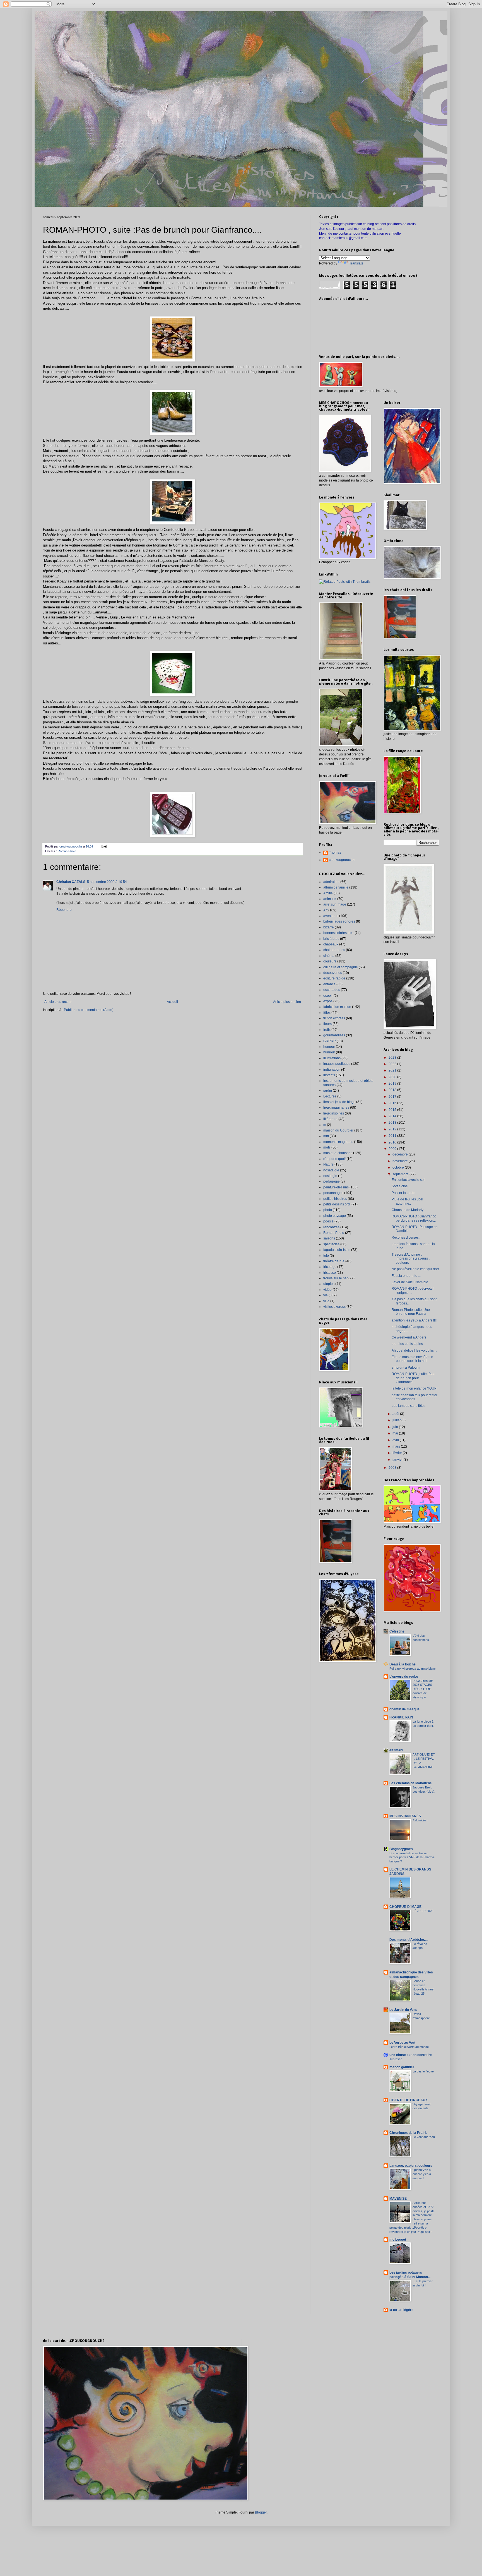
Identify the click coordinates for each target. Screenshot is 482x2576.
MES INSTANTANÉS (405, 1816)
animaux (330, 899)
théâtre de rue (334, 1261)
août (396, 1414)
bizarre (329, 927)
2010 (393, 1142)
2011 (393, 1136)
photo (328, 1210)
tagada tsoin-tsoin (337, 1250)
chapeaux (331, 944)
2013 (393, 1123)
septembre (401, 1174)
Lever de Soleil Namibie (410, 1282)
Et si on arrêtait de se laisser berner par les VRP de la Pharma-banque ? (412, 1857)
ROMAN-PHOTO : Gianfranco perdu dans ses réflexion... (414, 1218)
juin (396, 1427)
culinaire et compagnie (341, 967)
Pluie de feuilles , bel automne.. (407, 1201)
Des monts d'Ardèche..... (409, 1940)
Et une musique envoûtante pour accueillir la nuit (412, 1359)
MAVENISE (398, 2199)
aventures (331, 916)
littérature (330, 1119)
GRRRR (330, 1041)
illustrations (332, 1058)
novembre (401, 1161)
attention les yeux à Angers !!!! (414, 1320)
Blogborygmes (401, 1849)
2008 (393, 1468)
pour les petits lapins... (409, 1344)
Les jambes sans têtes (409, 1406)
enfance (329, 984)
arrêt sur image (335, 904)
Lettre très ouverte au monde (409, 2047)
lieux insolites (334, 1113)
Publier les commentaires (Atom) (89, 1010)
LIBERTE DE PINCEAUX (409, 2100)
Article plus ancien (287, 1002)
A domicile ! (420, 1820)
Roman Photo (67, 851)
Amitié (328, 893)
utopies (329, 1284)
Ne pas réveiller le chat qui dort (415, 1269)
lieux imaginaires (336, 1108)
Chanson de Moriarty (408, 1210)
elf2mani (396, 1750)
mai (396, 1433)
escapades (332, 990)
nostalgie (330, 1176)
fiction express (334, 1018)
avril (396, 1440)
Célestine (397, 1631)
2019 (393, 1084)
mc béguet (398, 2240)
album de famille (336, 887)
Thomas (335, 853)
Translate (356, 263)
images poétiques (337, 1064)
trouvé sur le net (335, 1278)
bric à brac (331, 939)
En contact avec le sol (408, 1180)
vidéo (327, 1290)
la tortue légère (401, 2310)
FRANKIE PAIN (401, 1717)
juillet (397, 1420)
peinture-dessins (336, 1187)
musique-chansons (338, 1153)
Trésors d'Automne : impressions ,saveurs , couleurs (411, 1259)
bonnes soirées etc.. (338, 933)
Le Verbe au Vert (402, 2043)
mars (397, 1446)
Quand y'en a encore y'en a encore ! (422, 2174)
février (398, 1453)
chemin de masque (404, 1709)
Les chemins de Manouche (411, 1783)
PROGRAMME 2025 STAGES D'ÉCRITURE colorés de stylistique (423, 1689)
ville (326, 1301)
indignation (332, 1070)
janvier (398, 1460)
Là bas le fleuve (423, 2071)
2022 (393, 1064)
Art (325, 910)
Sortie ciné (400, 1186)
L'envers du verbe (404, 1677)
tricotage (330, 1267)
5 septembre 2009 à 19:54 (107, 882)
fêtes (327, 1013)
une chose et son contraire (411, 2055)
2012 (393, 1129)
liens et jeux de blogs (339, 1102)
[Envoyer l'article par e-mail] (104, 846)
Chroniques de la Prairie (409, 2133)
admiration (331, 882)
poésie (328, 1221)
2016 (393, 1103)
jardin (328, 1090)
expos (328, 1001)
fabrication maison (337, 1007)
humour (329, 1052)
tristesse (330, 1273)
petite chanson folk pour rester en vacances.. (414, 1397)
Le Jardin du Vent (403, 2010)
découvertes (333, 973)
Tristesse (396, 2059)
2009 (393, 1149)
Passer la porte (403, 1193)
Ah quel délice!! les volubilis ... (414, 1350)
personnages (333, 1193)
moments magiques (338, 1142)
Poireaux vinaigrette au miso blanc (413, 1669)
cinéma (329, 956)
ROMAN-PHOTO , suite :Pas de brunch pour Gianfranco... (413, 1378)
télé (326, 1256)
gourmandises (334, 1035)
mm (326, 1136)
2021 (393, 1070)
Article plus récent (58, 1002)
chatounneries (334, 950)
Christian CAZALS (71, 882)
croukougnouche (342, 860)
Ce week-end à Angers (409, 1337)
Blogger (261, 2512)
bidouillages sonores (339, 921)
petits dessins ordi (337, 1204)
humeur (329, 1047)
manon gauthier (402, 2067)
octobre (399, 1167)
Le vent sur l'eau (424, 2137)
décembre (401, 1154)
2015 (393, 1110)
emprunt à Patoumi (406, 1368)
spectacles (331, 1244)
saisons (329, 1238)
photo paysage (335, 1216)
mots (327, 1147)
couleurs (330, 961)
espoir (328, 996)
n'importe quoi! (334, 1159)
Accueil (172, 1002)
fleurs (327, 1024)
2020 (393, 1077)
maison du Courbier (338, 1130)
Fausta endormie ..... (407, 1276)
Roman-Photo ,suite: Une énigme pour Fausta (411, 1312)
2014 (393, 1116)
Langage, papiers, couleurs (411, 2166)
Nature (328, 1164)
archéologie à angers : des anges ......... (412, 1329)
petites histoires (335, 1199)
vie (326, 1295)
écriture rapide (334, 978)
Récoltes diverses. (406, 1238)
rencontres (331, 1227)
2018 (393, 1090)
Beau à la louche (403, 1664)
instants (329, 1075)
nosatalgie (331, 1170)
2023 (393, 1058)
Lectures (330, 1096)
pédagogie (332, 1181)
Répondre (64, 910)
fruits (327, 1030)
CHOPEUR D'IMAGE (405, 1907)
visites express (334, 1307)
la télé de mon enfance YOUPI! (415, 1388)
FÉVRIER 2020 (423, 1911)
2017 (393, 1097)
